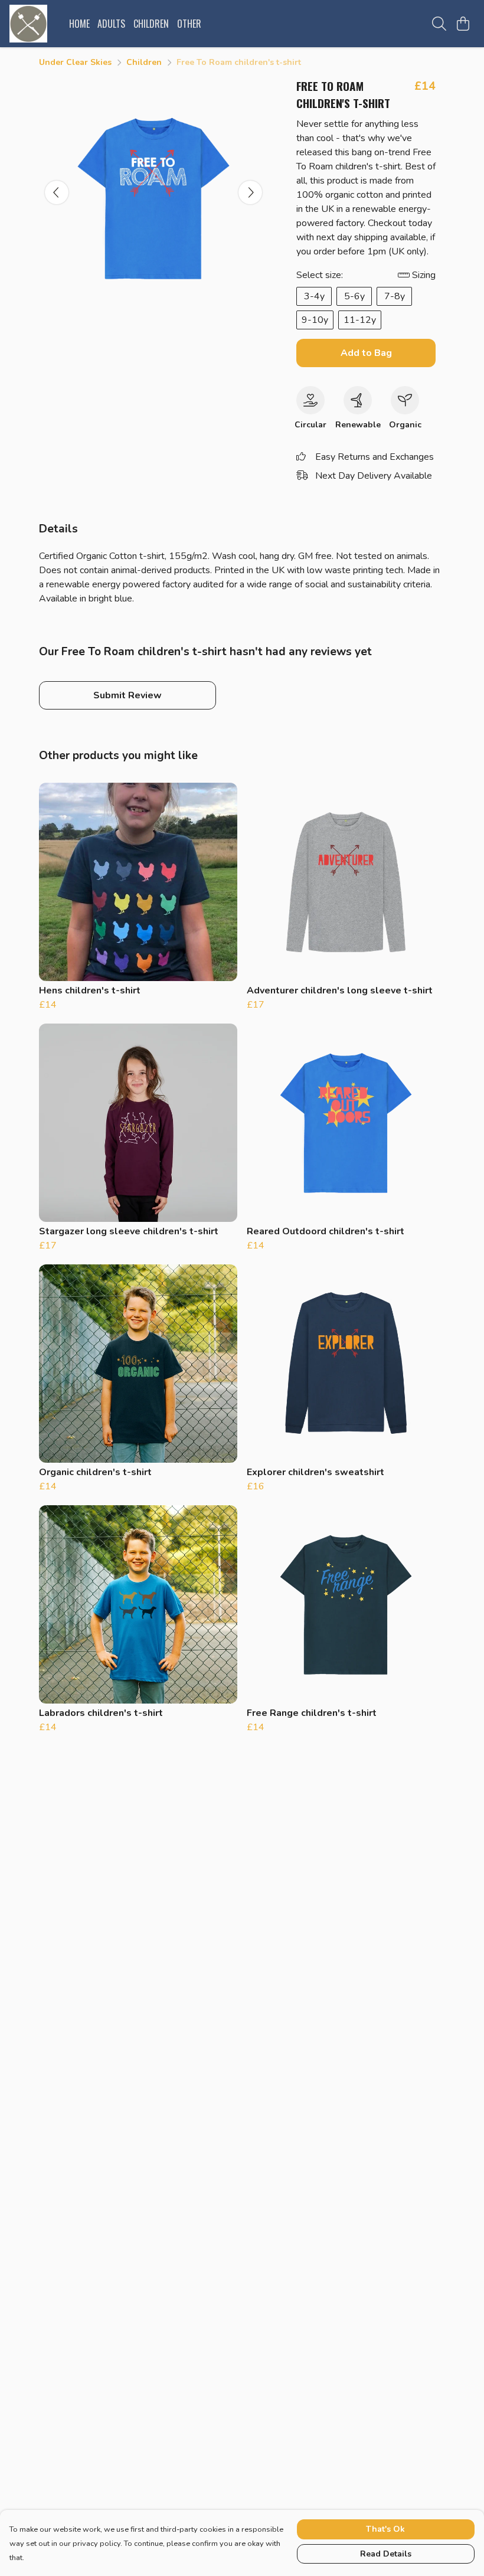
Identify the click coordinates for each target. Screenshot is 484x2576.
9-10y (315, 320)
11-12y (360, 320)
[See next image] (250, 192)
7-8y (395, 296)
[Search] (439, 24)
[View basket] (463, 24)
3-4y (314, 296)
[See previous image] (57, 192)
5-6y (354, 296)
